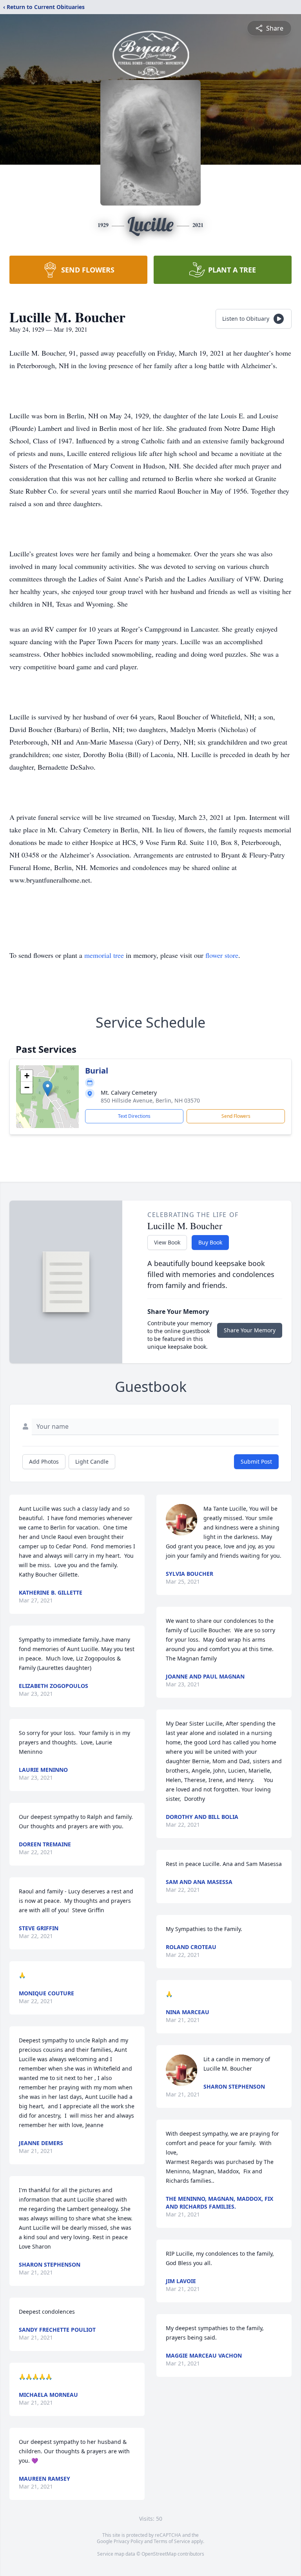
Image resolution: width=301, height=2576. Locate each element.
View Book (167, 1242)
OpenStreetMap (159, 2554)
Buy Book (210, 1242)
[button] (48, 1089)
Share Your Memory (250, 1330)
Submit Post (256, 1461)
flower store (222, 955)
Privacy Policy (128, 2541)
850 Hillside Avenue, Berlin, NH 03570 (150, 1100)
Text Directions (134, 1116)
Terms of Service (172, 2541)
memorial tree (104, 955)
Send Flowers (236, 1116)
